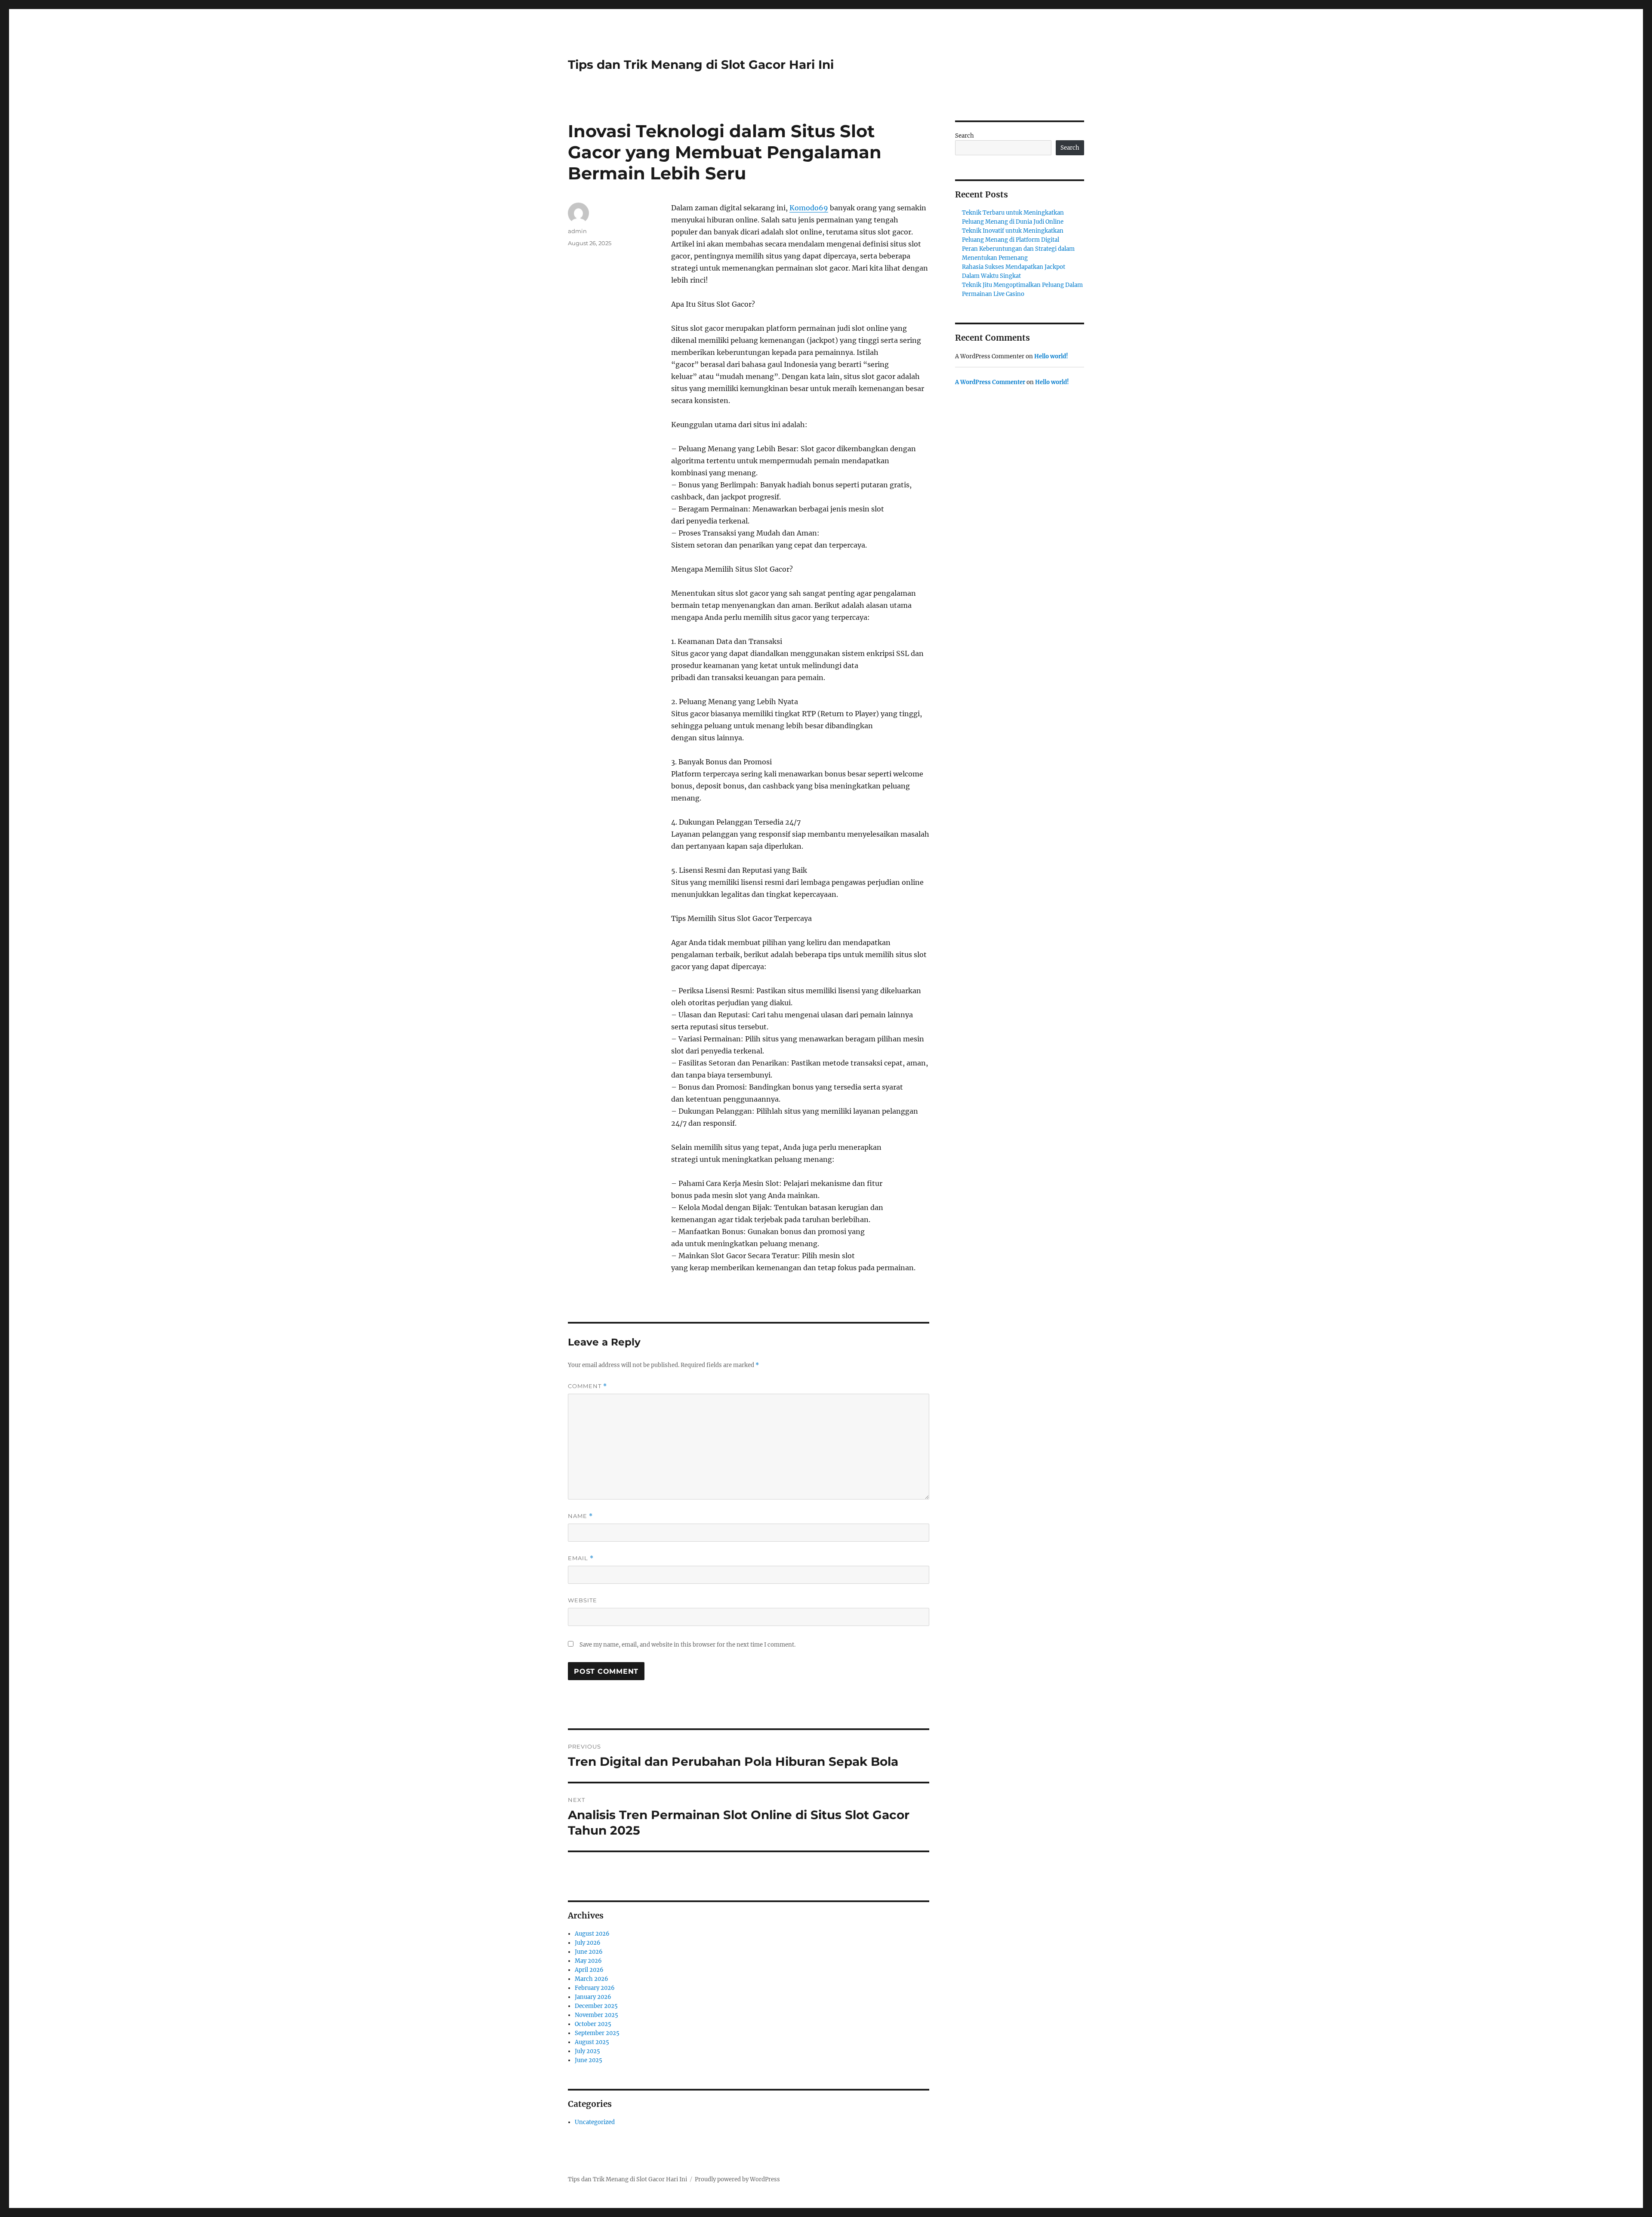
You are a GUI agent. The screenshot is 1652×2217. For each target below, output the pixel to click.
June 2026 (589, 1952)
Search (965, 136)
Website (583, 1600)
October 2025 (593, 2024)
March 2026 (592, 1979)
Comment (587, 1386)
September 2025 (597, 2033)
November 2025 (596, 2015)
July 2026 (588, 1943)
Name (580, 1516)
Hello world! (1051, 356)
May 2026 (588, 1961)
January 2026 (593, 1997)
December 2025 (596, 2006)
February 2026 (595, 1988)
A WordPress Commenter (990, 382)
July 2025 (587, 2051)
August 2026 (592, 1934)
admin (577, 231)
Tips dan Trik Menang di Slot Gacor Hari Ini (701, 65)
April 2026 (589, 1970)
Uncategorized (595, 2122)
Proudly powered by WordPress (737, 2179)
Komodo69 (809, 208)
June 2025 (589, 2060)
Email (581, 1558)
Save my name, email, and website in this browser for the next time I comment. (687, 1645)
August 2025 (592, 2042)
